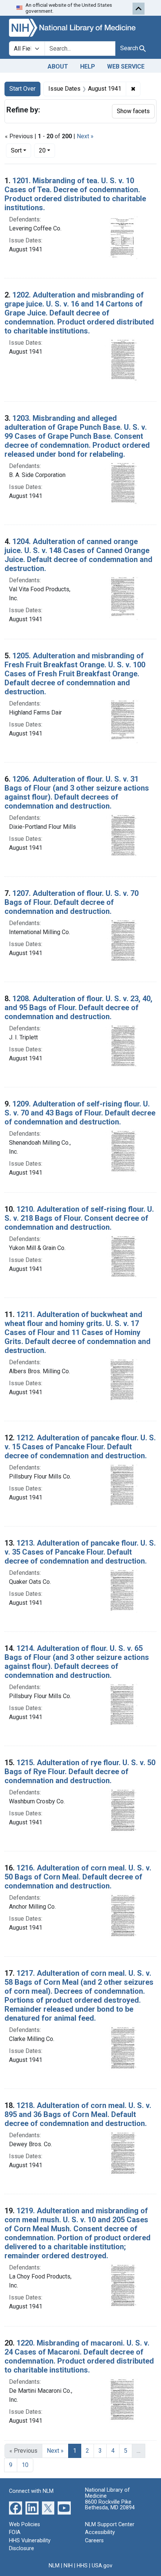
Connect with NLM (31, 2491)
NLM (54, 2566)
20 (47, 150)
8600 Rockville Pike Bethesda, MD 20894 (110, 2505)
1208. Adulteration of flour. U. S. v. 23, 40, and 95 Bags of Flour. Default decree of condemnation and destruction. (78, 1008)
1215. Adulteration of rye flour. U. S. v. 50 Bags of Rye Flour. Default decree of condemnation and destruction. (80, 1772)
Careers (94, 2541)
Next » (85, 136)
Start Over (22, 89)
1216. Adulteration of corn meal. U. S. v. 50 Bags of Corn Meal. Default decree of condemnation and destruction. (78, 1877)
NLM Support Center (110, 2524)
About (58, 67)
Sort (16, 150)
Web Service (126, 67)
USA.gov (102, 2566)
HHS (82, 2566)
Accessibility (100, 2532)
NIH (68, 2566)
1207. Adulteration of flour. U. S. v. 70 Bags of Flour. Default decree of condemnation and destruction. (72, 902)
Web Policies (25, 2524)
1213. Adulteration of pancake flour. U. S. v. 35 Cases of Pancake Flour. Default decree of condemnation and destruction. (80, 1552)
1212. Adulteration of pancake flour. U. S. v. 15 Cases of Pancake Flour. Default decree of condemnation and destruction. (80, 1447)
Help (88, 67)
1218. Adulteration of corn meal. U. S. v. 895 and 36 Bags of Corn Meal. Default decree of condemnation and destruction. (78, 2114)
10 (25, 2465)
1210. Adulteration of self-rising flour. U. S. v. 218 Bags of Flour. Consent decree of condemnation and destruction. (79, 1218)
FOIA (15, 2532)
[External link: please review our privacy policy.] (16, 2507)
